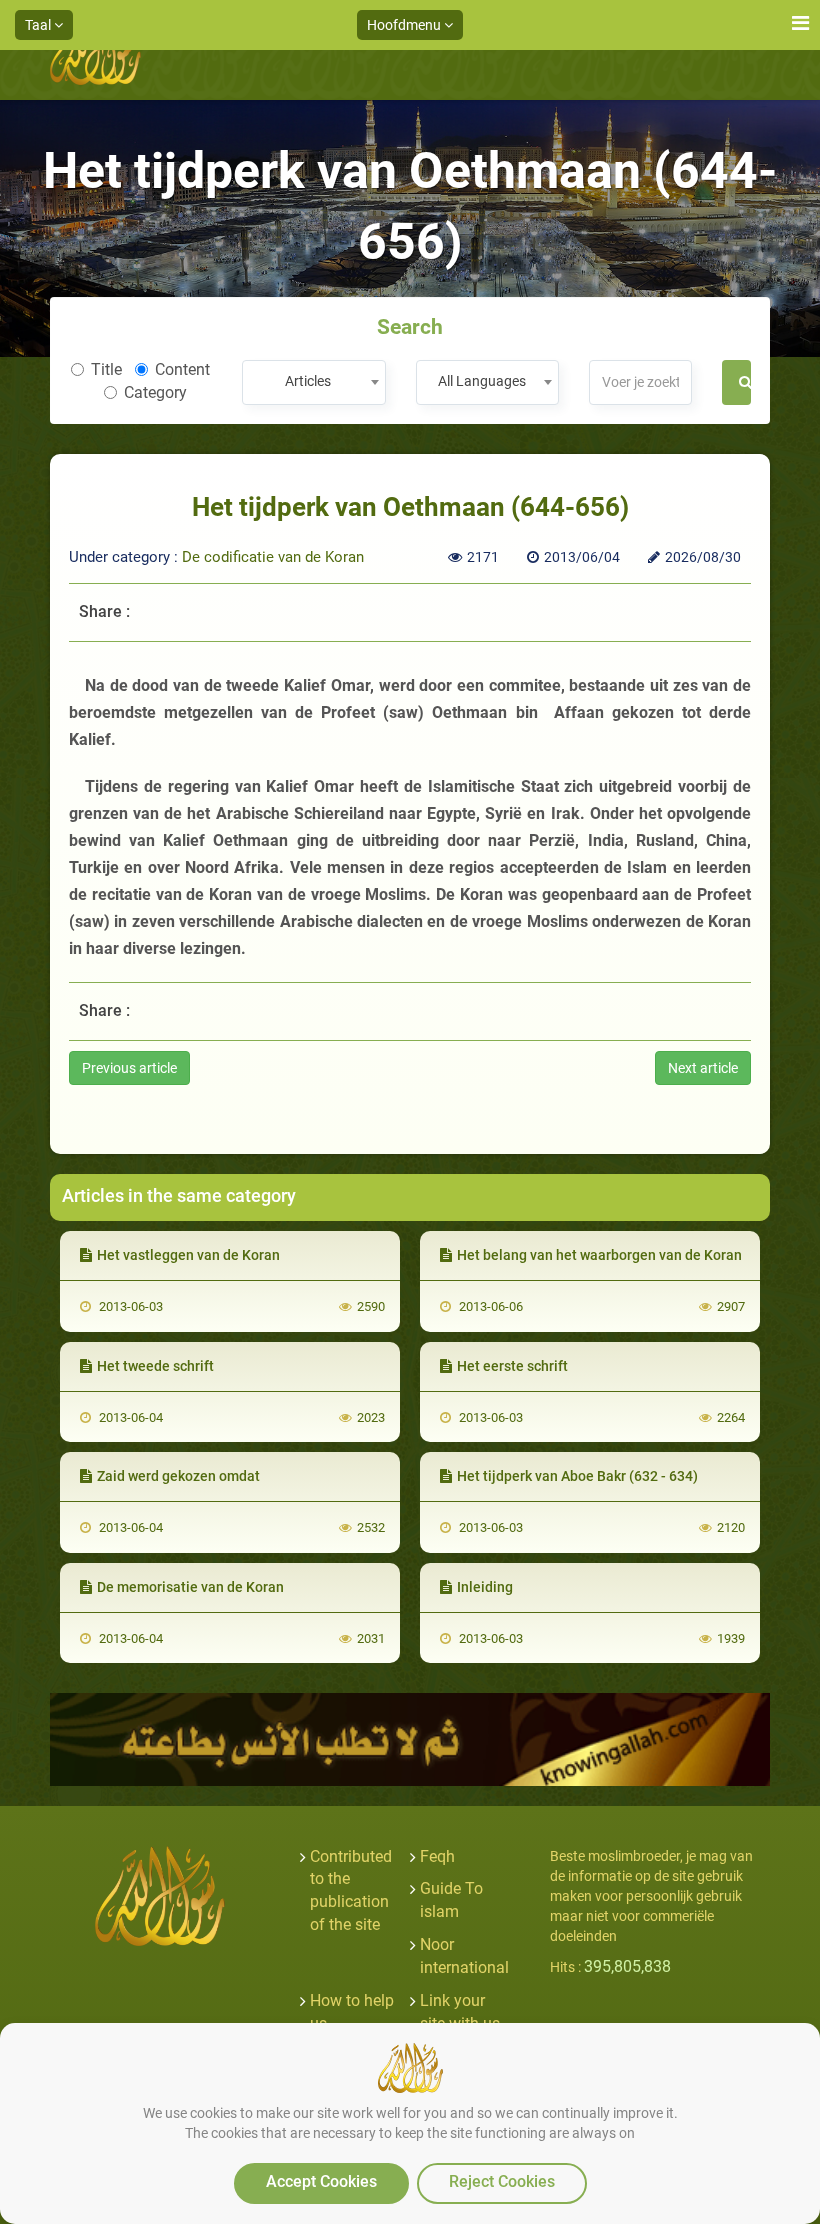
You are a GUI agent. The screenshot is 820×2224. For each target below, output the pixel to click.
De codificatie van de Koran (273, 557)
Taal (39, 25)
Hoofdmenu (405, 25)
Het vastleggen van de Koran (188, 1255)
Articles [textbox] (308, 381)
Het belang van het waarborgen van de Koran (599, 1255)
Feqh (437, 1856)
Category (155, 392)
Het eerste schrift (512, 1366)
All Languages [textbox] (482, 381)
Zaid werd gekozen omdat (178, 1476)
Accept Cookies (321, 2181)
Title (106, 369)
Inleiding (485, 1587)
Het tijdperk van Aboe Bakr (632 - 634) (577, 1476)
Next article (703, 1068)
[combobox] (313, 382)
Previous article (129, 1068)
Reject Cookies (502, 2181)
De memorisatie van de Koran (190, 1587)
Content (182, 369)
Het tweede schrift (155, 1366)
